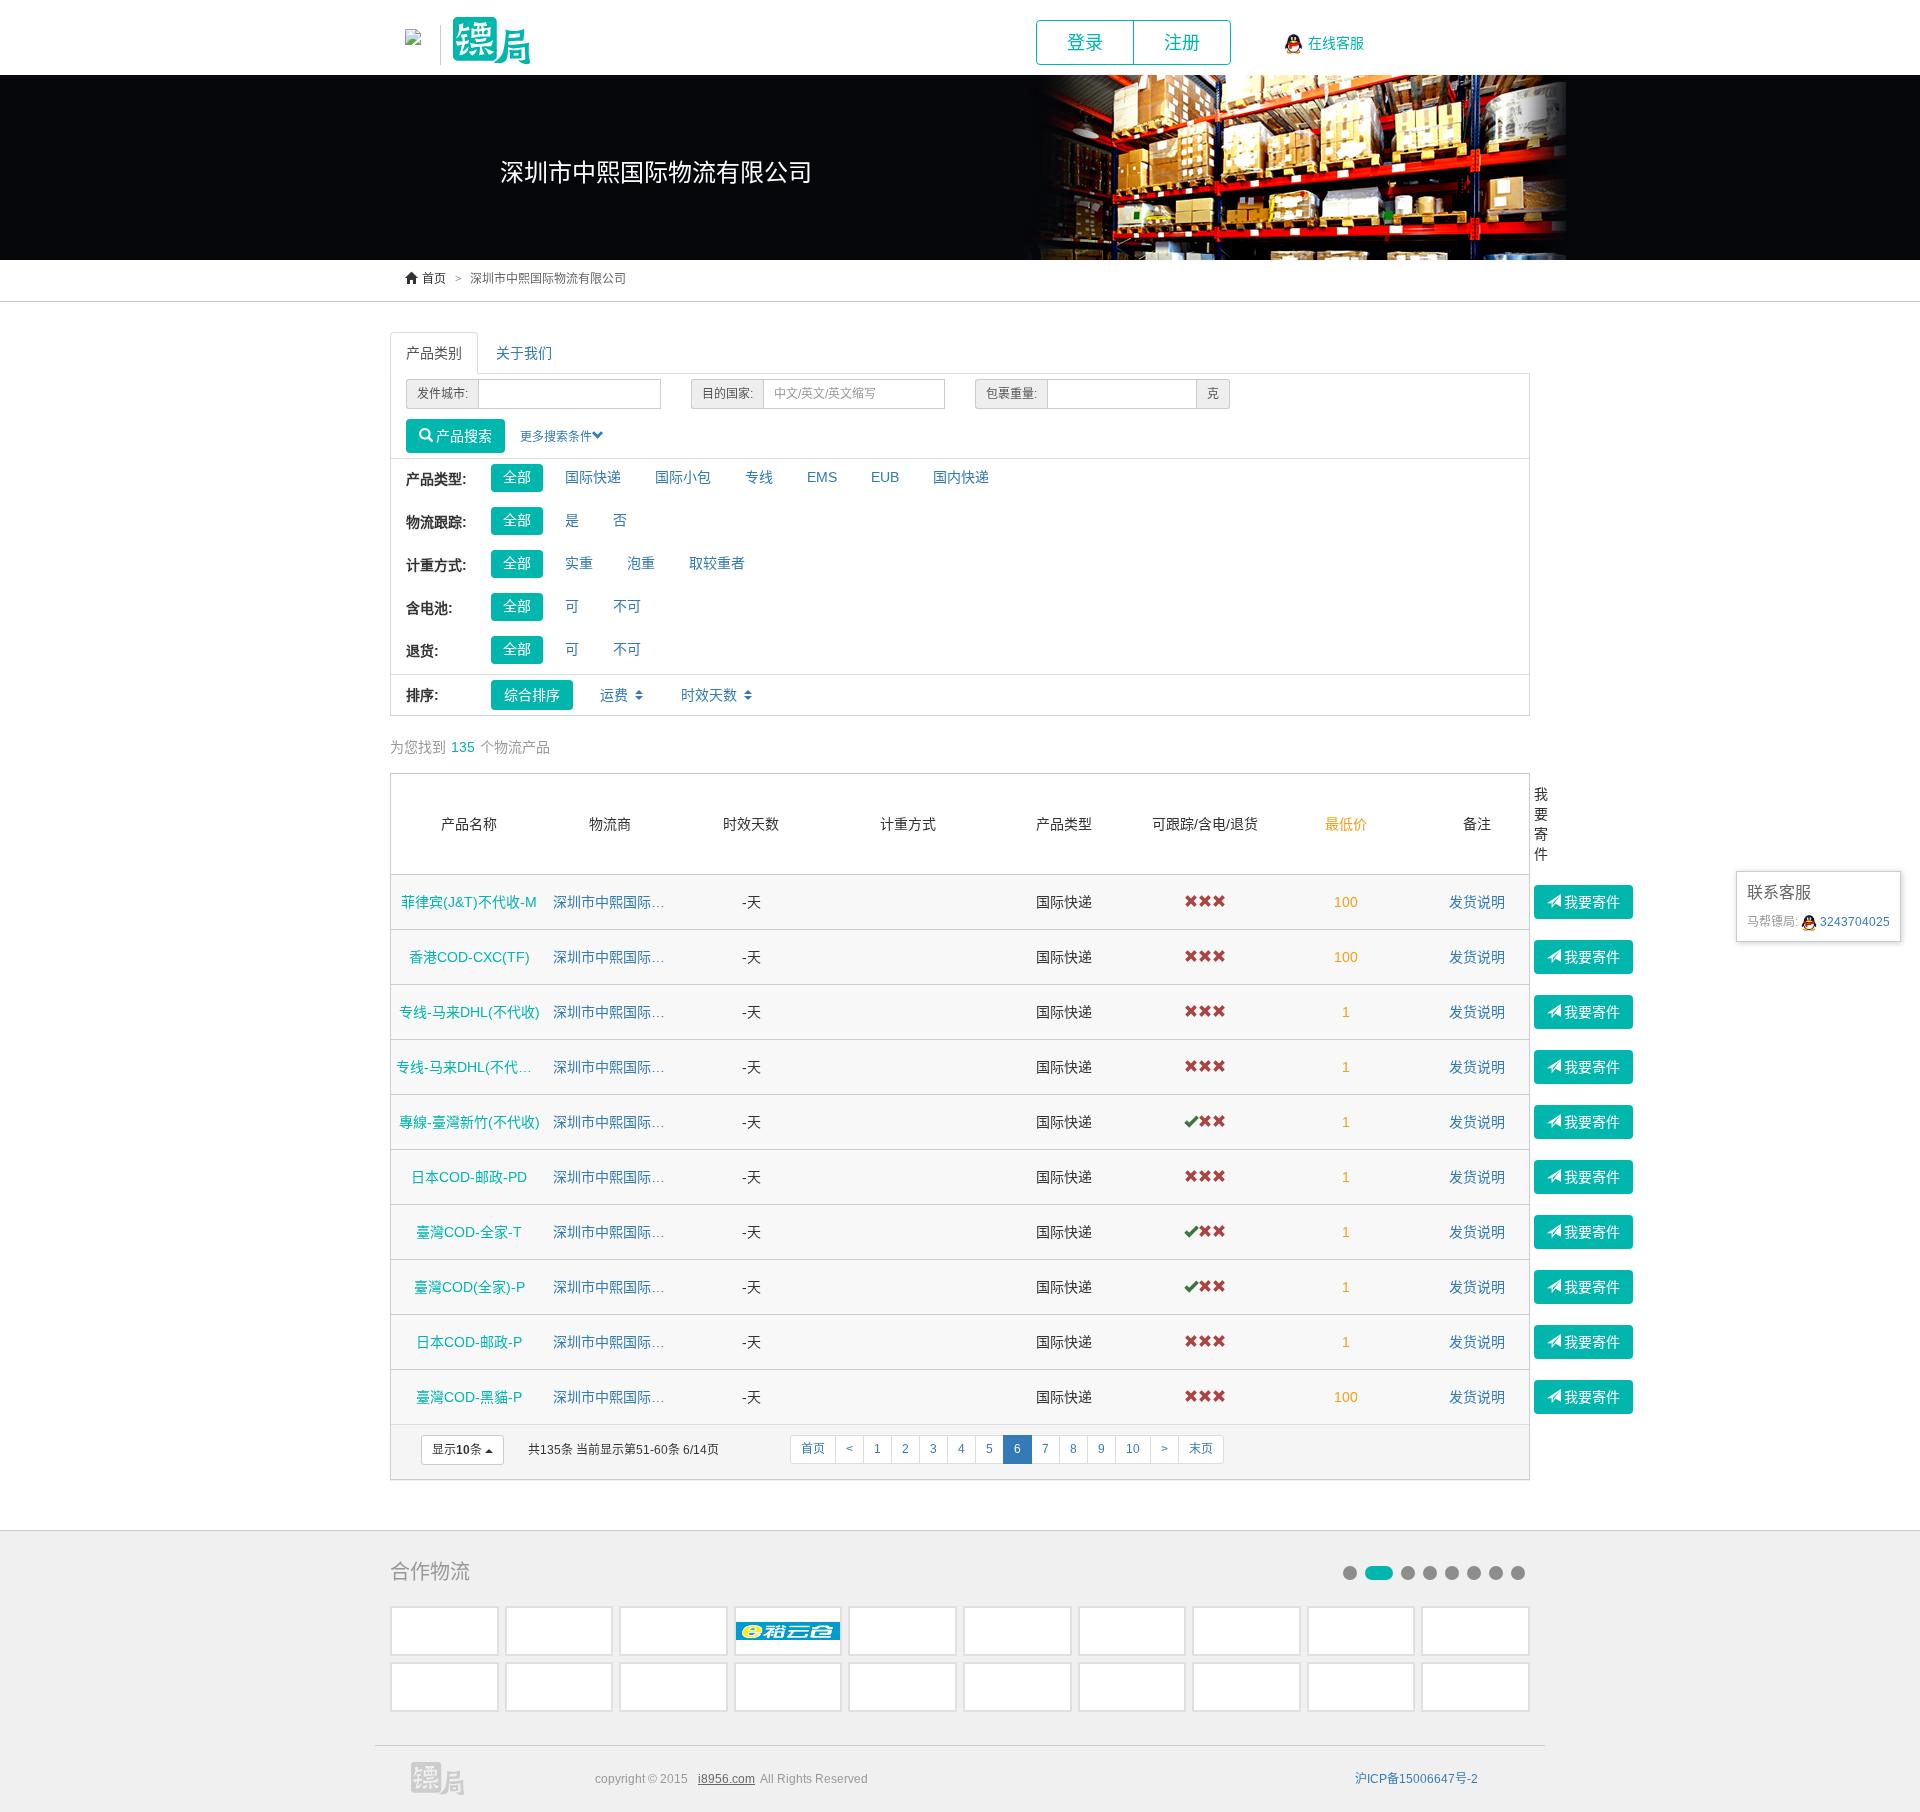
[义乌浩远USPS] (559, 1687)
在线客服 (1336, 43)
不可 (627, 606)
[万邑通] (1246, 1687)
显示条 (457, 1450)
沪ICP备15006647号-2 (1416, 1779)
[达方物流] (673, 1631)
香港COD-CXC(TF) (469, 957)
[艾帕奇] (444, 1687)
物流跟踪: (436, 522)
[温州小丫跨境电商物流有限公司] (1017, 1687)
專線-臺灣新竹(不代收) (469, 1122)
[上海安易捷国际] (1246, 1631)
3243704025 (1853, 922)
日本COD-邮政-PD (469, 1177)
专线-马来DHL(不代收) (469, 1012)
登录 (1085, 43)
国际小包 (683, 477)
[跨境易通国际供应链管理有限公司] (788, 1687)
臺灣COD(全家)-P (469, 1287)
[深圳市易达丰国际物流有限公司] (1017, 1631)
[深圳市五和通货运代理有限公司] (444, 1631)
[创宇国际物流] (1132, 1687)
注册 (1182, 43)
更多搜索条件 (556, 437)
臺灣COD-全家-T (469, 1232)
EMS (822, 477)
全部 (517, 477)
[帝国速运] (902, 1631)
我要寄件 (1592, 902)
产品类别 (434, 353)
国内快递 (961, 477)
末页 (1201, 1449)
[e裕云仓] (788, 1631)
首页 (434, 279)
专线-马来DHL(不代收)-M (469, 1067)
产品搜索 (464, 436)
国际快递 (593, 477)
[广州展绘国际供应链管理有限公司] (902, 1687)
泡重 (641, 563)
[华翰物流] (1475, 1687)
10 (1133, 1449)
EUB (885, 477)
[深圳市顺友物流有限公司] (1361, 1687)
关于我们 (524, 353)
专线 (759, 477)
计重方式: (436, 565)
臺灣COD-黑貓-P (469, 1397)
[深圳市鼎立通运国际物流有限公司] (673, 1687)
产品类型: (436, 479)
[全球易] (1361, 1631)
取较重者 (717, 563)
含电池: (429, 608)
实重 (579, 563)
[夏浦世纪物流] (1475, 1631)
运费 (614, 695)
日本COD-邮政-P (469, 1342)
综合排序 (532, 695)
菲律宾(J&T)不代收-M (469, 902)
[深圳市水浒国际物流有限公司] (559, 1631)
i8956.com (726, 1779)
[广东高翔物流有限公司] (1132, 1631)
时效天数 (709, 695)
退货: (422, 651)
